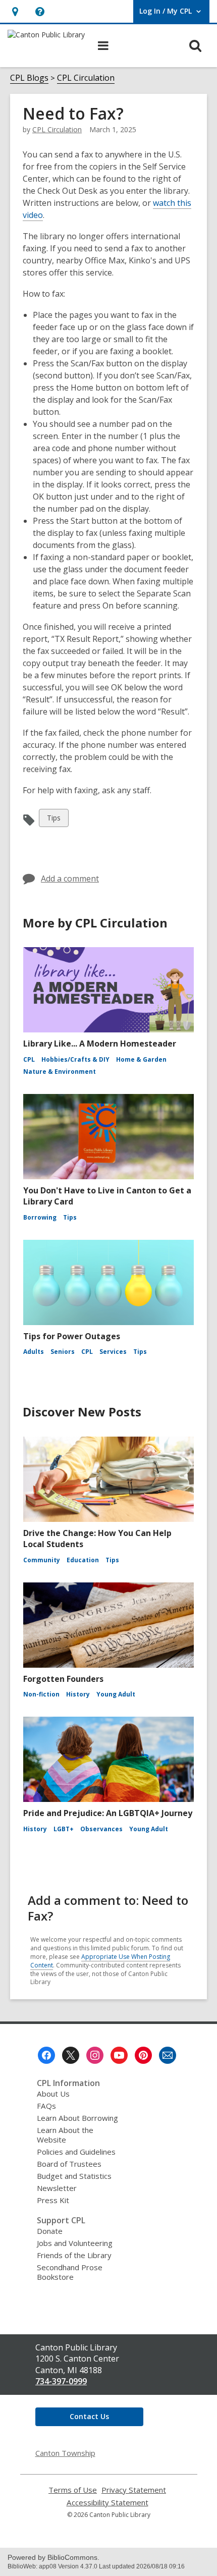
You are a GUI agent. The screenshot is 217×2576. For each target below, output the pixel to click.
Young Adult (116, 1694)
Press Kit (53, 2200)
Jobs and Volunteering (75, 2243)
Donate (50, 2231)
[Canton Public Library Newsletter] (168, 2055)
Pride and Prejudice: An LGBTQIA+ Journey (108, 1813)
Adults (34, 1352)
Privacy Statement (134, 2490)
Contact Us (89, 2416)
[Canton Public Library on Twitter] (71, 2055)
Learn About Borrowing (77, 2118)
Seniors (63, 1352)
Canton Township (65, 2453)
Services (113, 1352)
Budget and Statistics (74, 2176)
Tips (55, 820)
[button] (40, 11)
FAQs (46, 2106)
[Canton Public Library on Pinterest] (143, 2055)
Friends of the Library (74, 2255)
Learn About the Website (65, 2135)
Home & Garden (141, 1059)
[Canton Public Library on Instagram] (95, 2055)
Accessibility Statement (107, 2503)
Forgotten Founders (63, 1679)
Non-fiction (41, 1694)
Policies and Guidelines (76, 2152)
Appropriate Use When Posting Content (100, 1961)
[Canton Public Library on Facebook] (46, 2055)
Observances (101, 1829)
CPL (29, 1059)
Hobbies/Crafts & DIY (75, 1059)
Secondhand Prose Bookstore (70, 2272)
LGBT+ (64, 1829)
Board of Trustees (69, 2164)
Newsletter (57, 2188)
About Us (53, 2094)
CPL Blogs (29, 78)
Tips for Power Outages (72, 1336)
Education (83, 1560)
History (78, 1694)
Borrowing (40, 1217)
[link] (15, 11)
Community (42, 1560)
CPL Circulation (86, 78)
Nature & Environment (60, 1072)
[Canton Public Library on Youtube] (119, 2055)
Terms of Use (73, 2490)
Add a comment (70, 879)
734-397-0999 (61, 2381)
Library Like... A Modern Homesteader (100, 1044)
